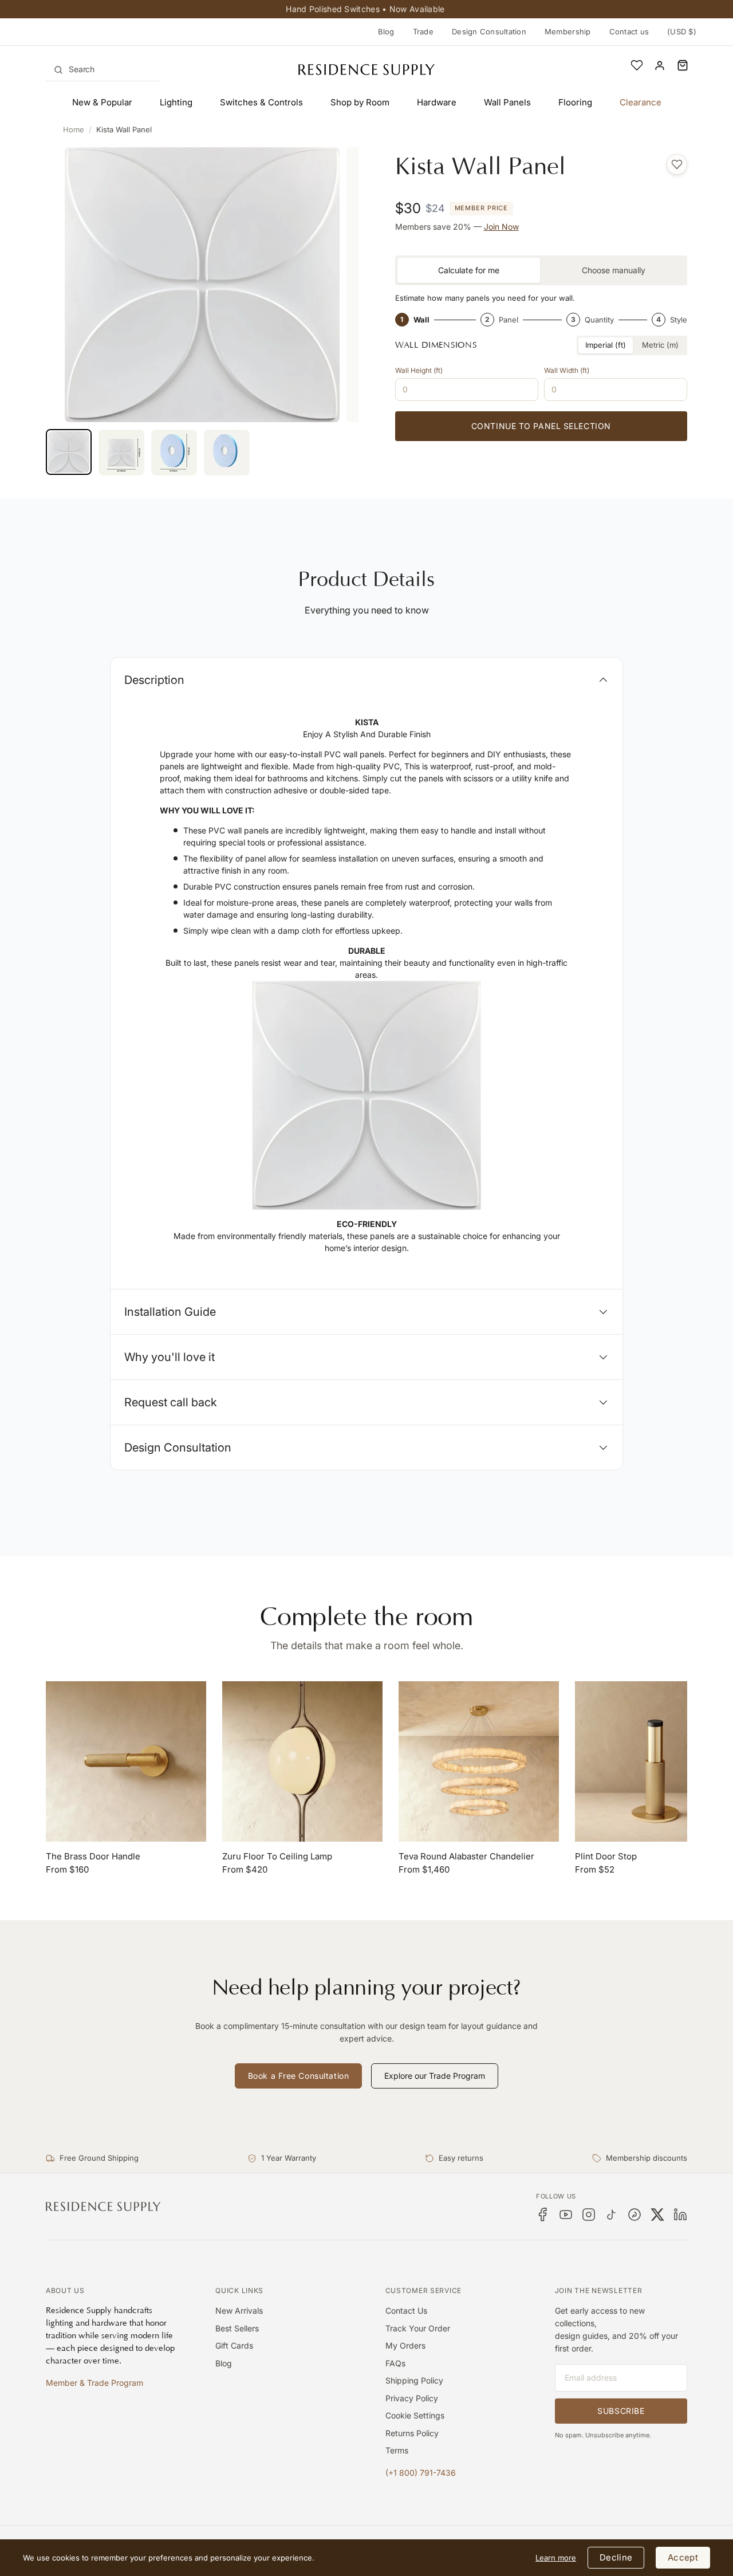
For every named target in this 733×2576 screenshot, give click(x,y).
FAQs (395, 2363)
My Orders (405, 2345)
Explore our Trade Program (435, 2076)
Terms (397, 2450)
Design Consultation (489, 32)
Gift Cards (234, 2345)
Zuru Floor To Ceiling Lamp (277, 1856)
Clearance (641, 102)
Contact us (629, 32)
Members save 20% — (457, 227)
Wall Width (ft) (567, 370)
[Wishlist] (637, 65)
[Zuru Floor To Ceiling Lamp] (302, 1761)
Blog (386, 32)
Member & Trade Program (94, 2383)
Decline (616, 2557)
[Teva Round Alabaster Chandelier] (479, 1761)
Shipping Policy (414, 2380)
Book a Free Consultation (298, 2076)
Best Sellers (237, 2328)
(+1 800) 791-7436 (421, 2473)
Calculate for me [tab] (469, 270)
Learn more (556, 2558)
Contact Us (406, 2310)
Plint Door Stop (606, 1856)
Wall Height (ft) (419, 370)
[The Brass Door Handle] (126, 1761)
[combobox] (103, 69)
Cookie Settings (415, 2415)
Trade (423, 32)
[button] (683, 65)
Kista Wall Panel (124, 129)
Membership (568, 32)
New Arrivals (239, 2310)
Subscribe (621, 2411)
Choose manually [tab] (614, 270)
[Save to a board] (677, 164)
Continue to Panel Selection (541, 426)
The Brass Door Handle (93, 1856)
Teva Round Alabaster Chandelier (466, 1856)
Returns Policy (412, 2433)
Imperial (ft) (606, 345)
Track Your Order (418, 2328)
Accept (683, 2557)
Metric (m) (660, 345)
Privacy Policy (412, 2398)
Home (74, 129)
